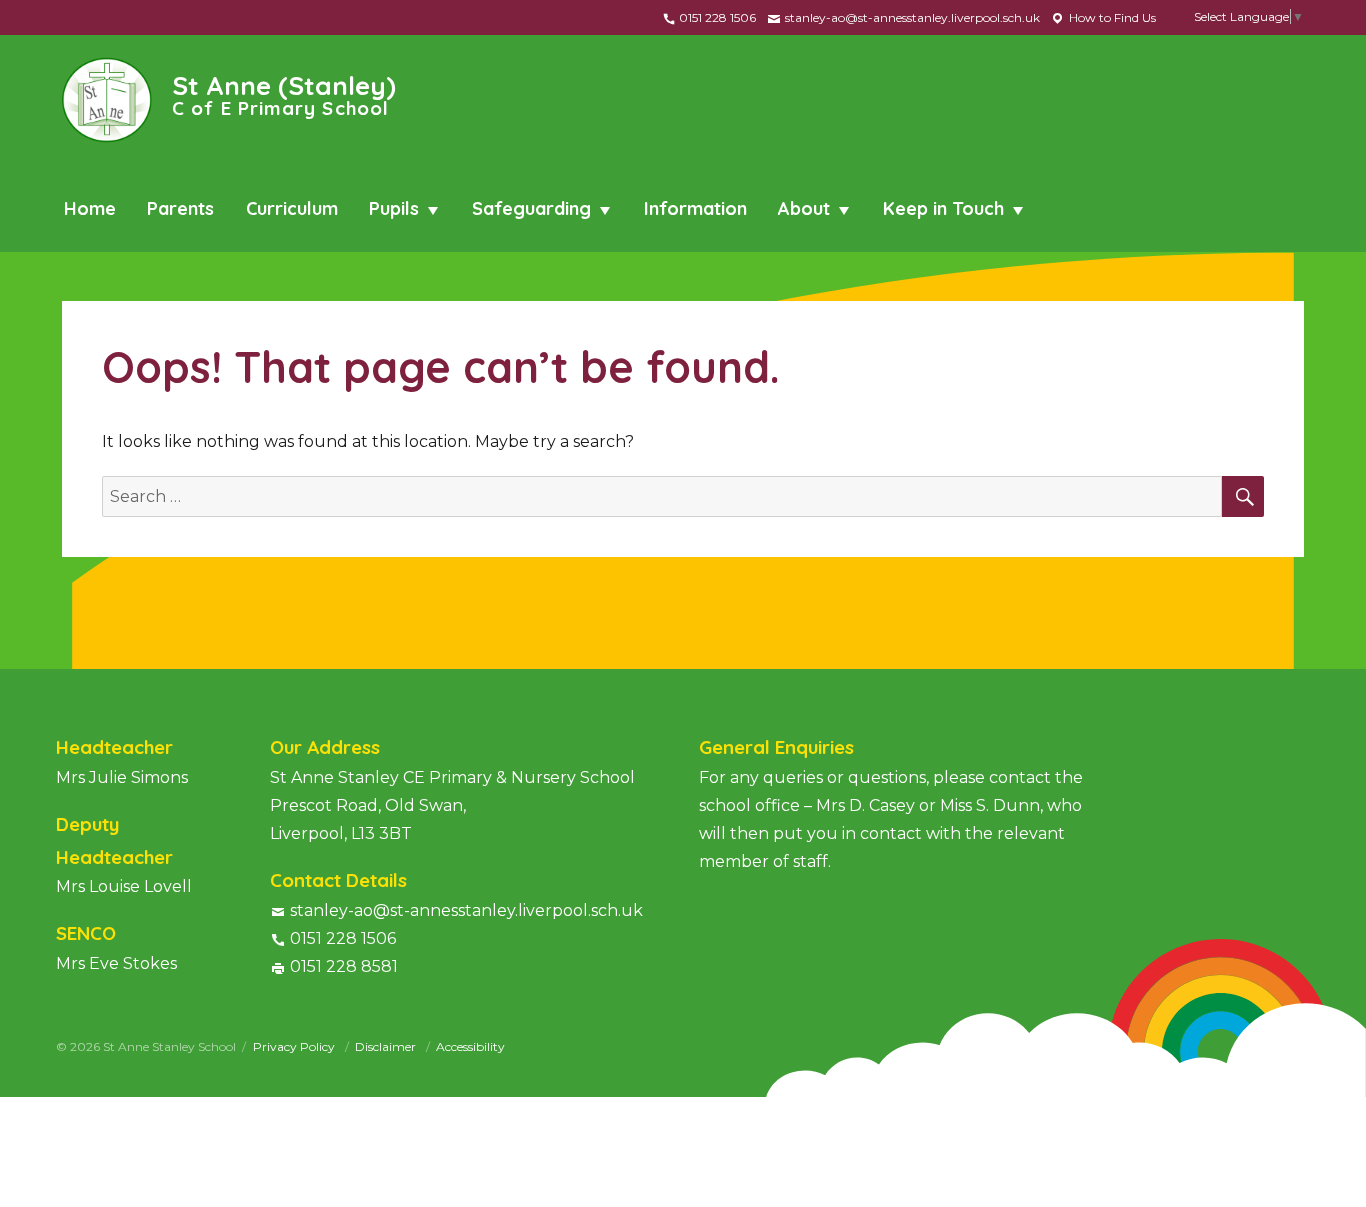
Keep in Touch (943, 208)
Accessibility (470, 1046)
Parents (180, 208)
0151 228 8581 (344, 966)
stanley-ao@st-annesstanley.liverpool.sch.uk (911, 17)
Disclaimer (387, 1046)
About (804, 208)
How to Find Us (1111, 17)
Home (90, 208)
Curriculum (292, 208)
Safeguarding (531, 208)
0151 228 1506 (716, 17)
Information (695, 208)
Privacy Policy (295, 1046)
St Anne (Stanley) (284, 93)
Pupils (394, 208)
